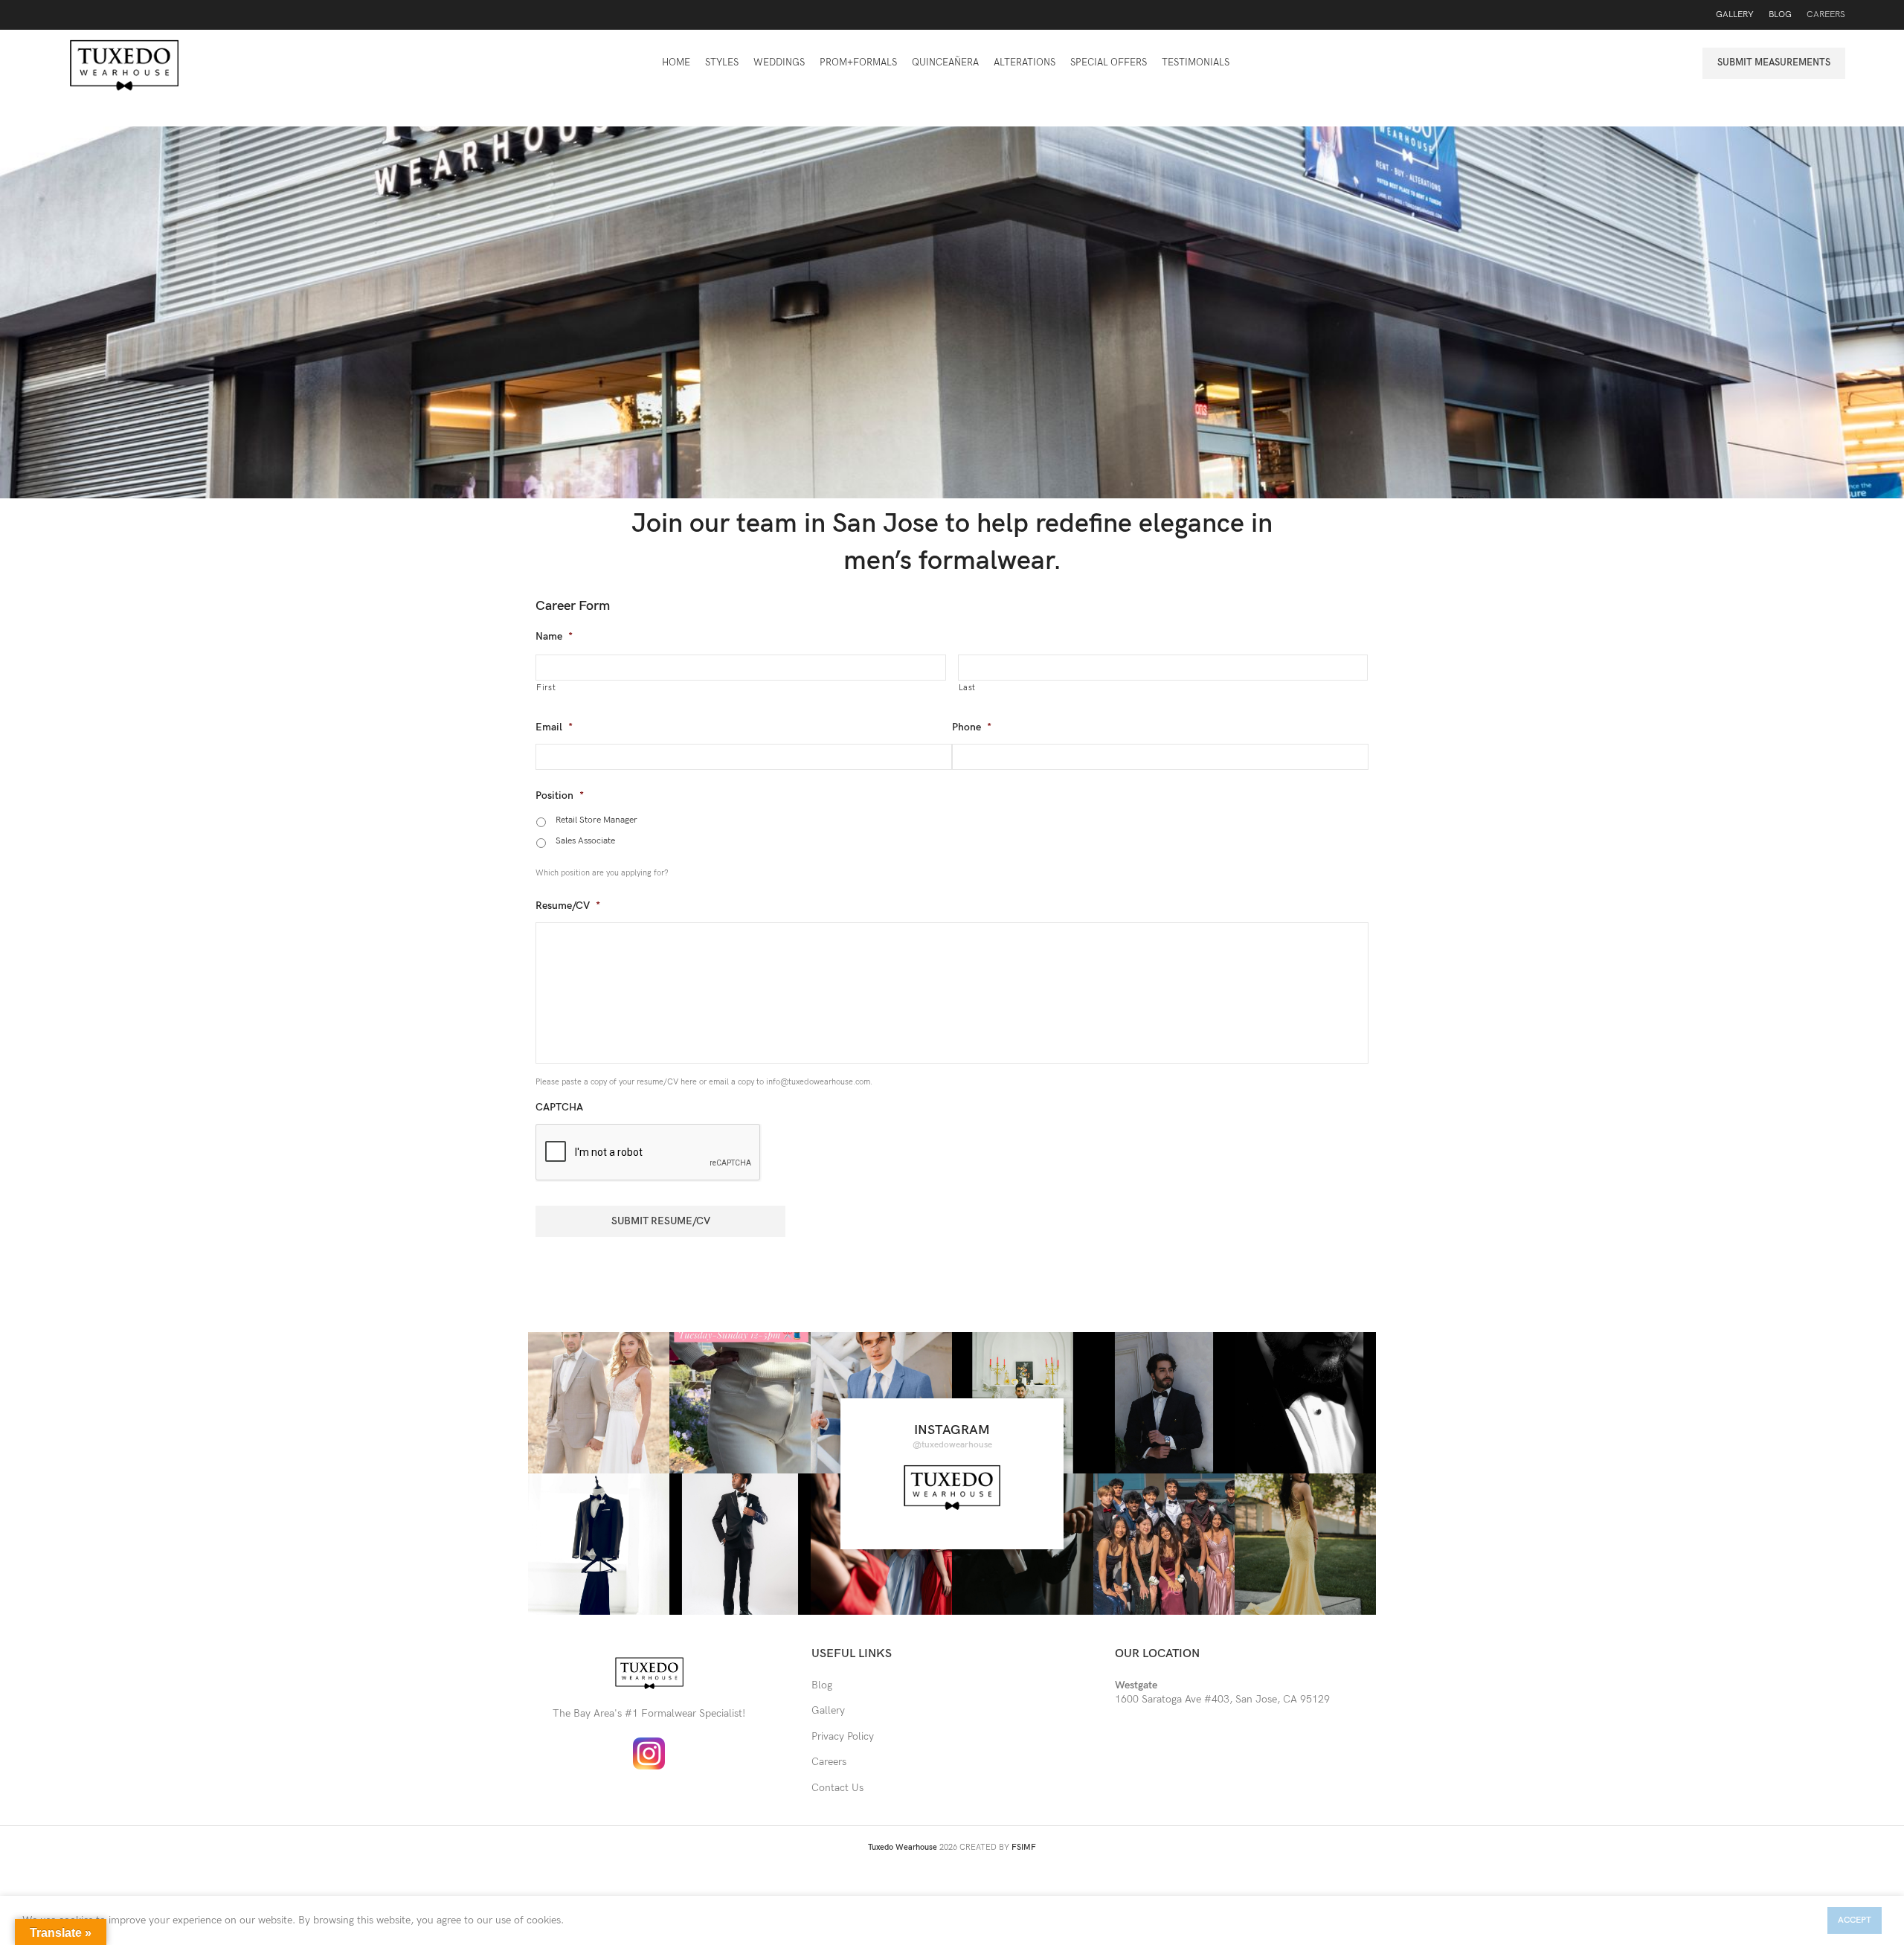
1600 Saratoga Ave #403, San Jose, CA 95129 (1222, 1692)
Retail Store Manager (596, 820)
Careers (829, 1762)
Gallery (828, 1710)
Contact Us (837, 1788)
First (546, 688)
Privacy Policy (843, 1736)
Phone (972, 727)
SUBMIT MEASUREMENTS (1774, 62)
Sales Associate (585, 841)
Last (968, 688)
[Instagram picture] (599, 1403)
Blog (822, 1685)
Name (554, 636)
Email (554, 727)
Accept (1855, 1920)
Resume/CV (568, 906)
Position (560, 795)
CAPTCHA (559, 1107)
